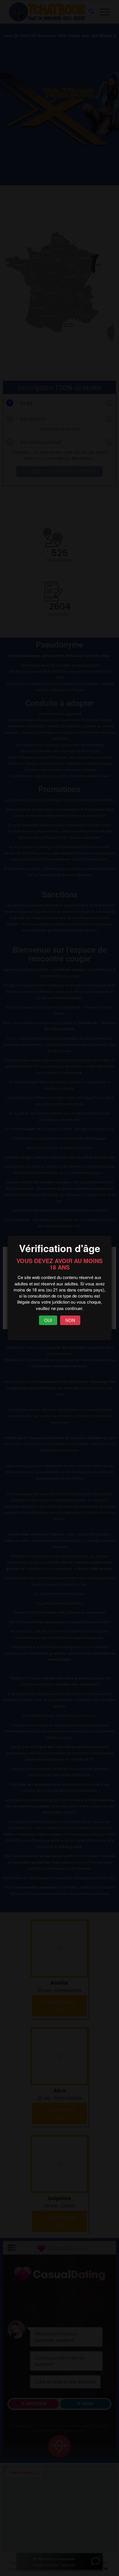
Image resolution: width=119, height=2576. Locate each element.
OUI (48, 1320)
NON (70, 1320)
